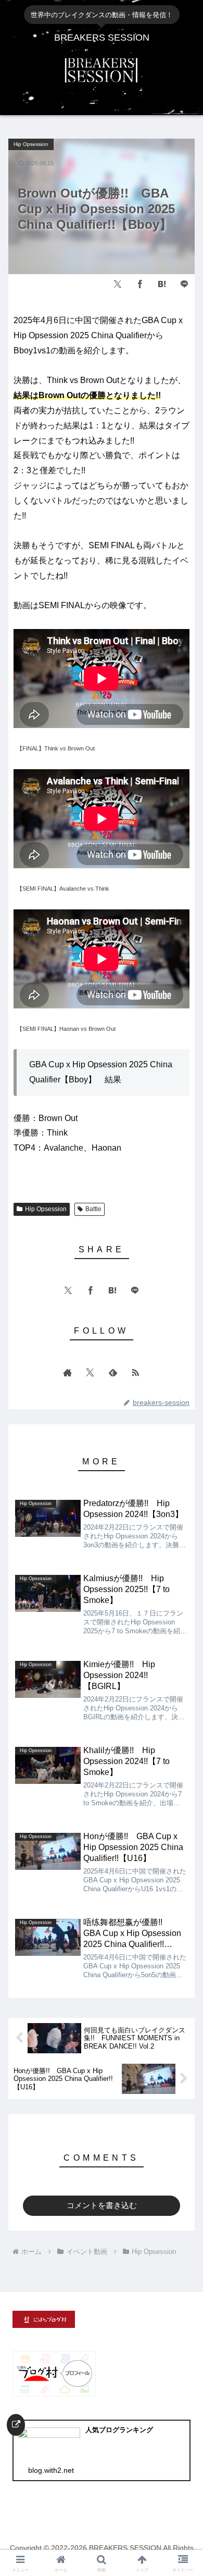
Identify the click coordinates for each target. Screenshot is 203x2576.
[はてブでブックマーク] (162, 284)
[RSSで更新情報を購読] (135, 1372)
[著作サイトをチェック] (68, 1372)
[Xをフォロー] (90, 1372)
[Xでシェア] (118, 284)
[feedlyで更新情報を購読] (113, 1372)
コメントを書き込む (102, 2205)
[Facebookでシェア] (140, 284)
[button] (179, 1662)
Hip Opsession (46, 1209)
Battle (93, 1209)
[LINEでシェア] (184, 284)
